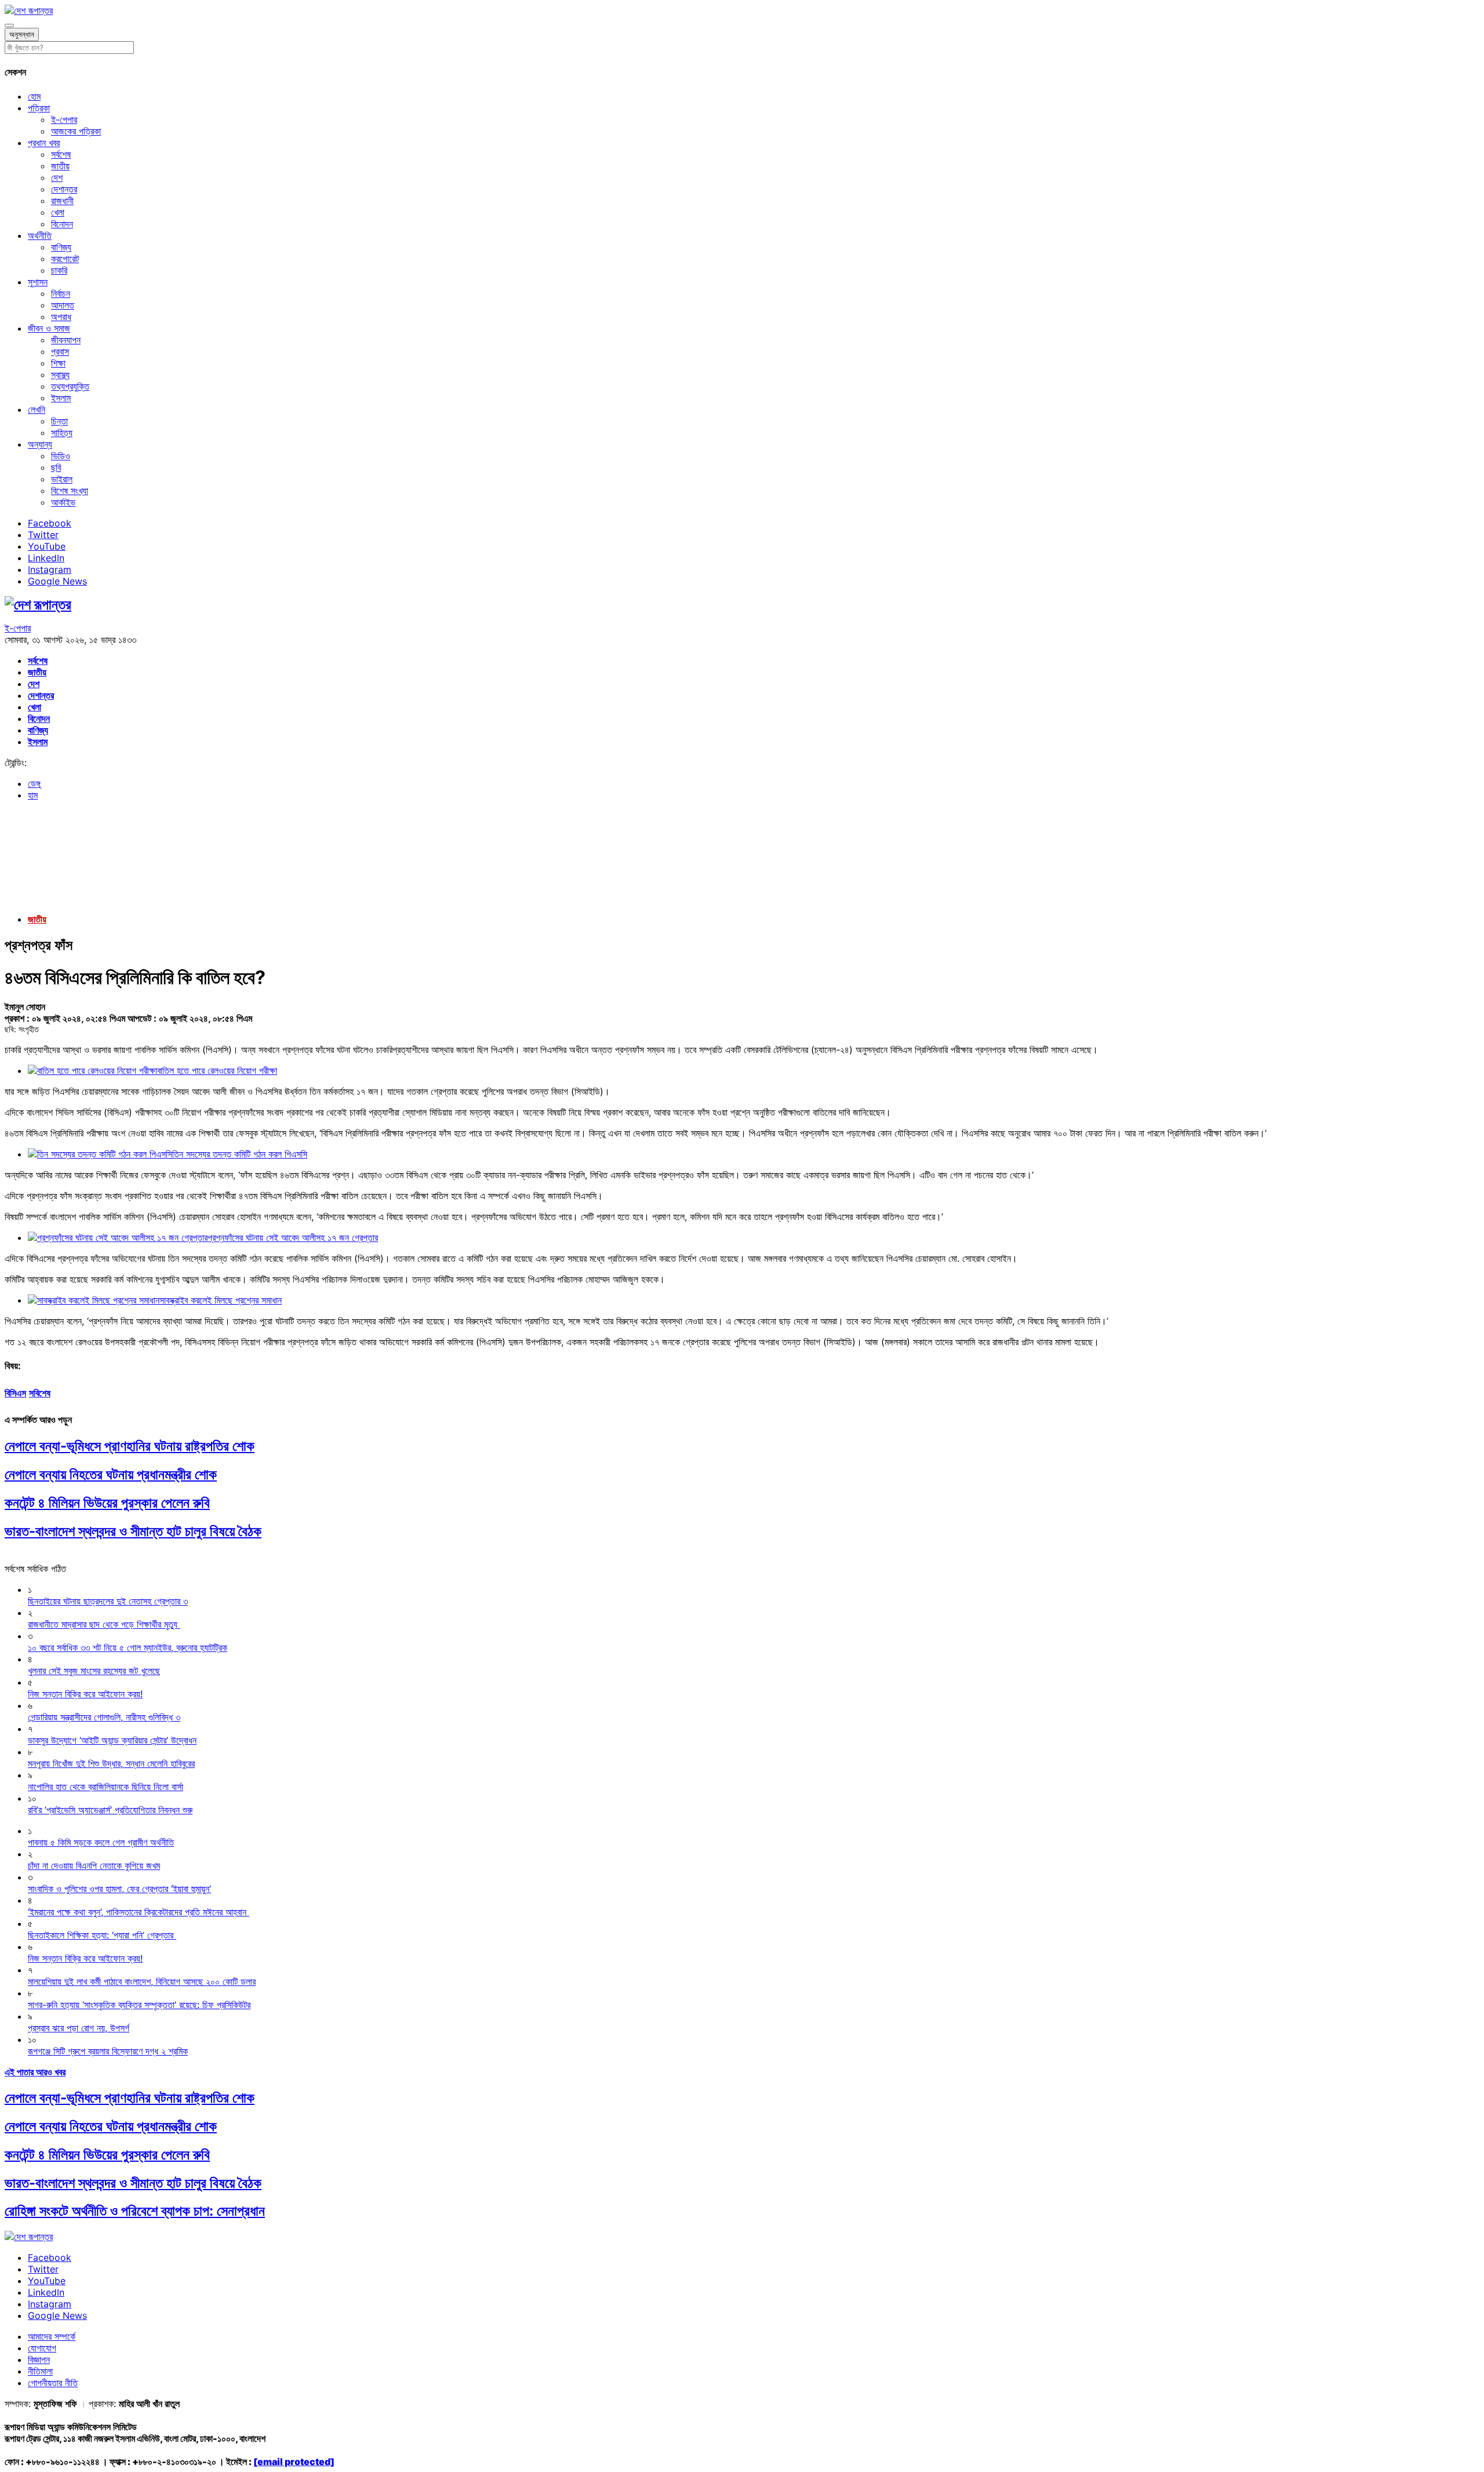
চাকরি (59, 270)
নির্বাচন (61, 293)
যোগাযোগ (42, 2348)
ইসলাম (61, 398)
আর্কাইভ (63, 502)
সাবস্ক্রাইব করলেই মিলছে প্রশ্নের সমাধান (221, 1300)
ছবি (56, 467)
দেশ (57, 177)
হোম (34, 96)
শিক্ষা (58, 363)
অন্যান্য (40, 444)
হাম (33, 795)
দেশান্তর (64, 189)
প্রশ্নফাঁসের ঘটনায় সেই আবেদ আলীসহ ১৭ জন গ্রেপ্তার (293, 1237)
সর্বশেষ (61, 154)
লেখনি (37, 409)
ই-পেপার (64, 119)
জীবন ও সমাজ (49, 328)
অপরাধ (61, 317)
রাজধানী (62, 201)
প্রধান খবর (44, 143)
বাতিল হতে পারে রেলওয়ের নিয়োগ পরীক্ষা (217, 1070)
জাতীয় (60, 166)
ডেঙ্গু (34, 783)
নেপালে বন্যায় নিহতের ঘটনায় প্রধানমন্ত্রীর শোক (111, 1474)
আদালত (63, 305)
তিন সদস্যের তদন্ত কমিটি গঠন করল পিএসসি (240, 1154)
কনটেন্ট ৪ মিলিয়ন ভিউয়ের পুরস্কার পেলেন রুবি (107, 1503)
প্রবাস (60, 351)
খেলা (58, 212)
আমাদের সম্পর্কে (52, 2336)
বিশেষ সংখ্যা (70, 491)
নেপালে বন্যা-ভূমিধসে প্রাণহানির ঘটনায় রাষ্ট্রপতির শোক (130, 1446)
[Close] (9, 26)
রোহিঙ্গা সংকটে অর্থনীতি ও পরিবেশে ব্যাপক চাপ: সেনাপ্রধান (135, 2211)
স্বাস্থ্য (60, 375)
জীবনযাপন (66, 340)
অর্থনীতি (40, 235)
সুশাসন (38, 282)
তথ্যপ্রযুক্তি (70, 386)
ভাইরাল (62, 479)
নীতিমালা (40, 2371)
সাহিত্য (62, 433)
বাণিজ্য (61, 247)
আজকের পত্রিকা (76, 131)
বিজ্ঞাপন (39, 2360)
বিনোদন (62, 224)
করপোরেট (65, 259)
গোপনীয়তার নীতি (53, 2383)
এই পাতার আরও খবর (35, 2072)
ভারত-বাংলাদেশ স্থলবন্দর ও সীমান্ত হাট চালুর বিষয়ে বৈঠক (133, 1531)
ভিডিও (61, 456)
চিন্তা (59, 421)
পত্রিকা (39, 108)
